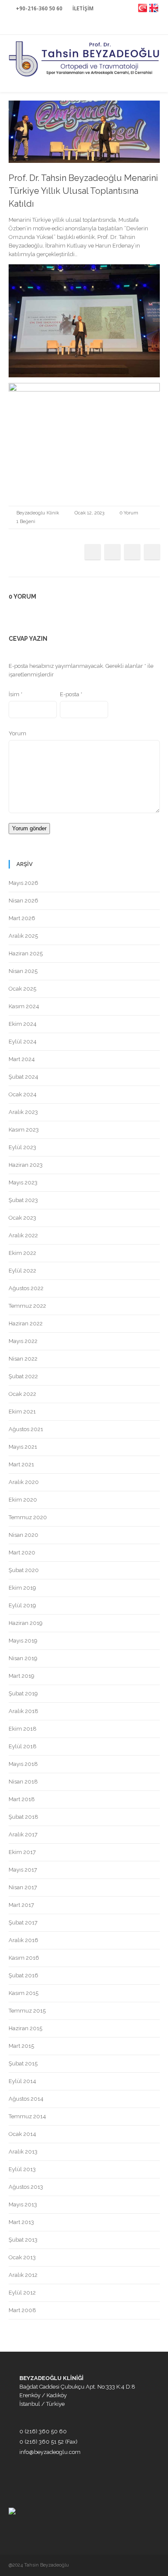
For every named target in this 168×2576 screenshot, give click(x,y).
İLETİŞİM (83, 8)
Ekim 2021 (22, 1412)
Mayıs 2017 (23, 1870)
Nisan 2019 (23, 1658)
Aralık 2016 (23, 1940)
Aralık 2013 (23, 2152)
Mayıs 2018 (23, 1764)
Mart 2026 (22, 918)
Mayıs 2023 (23, 1182)
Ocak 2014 (22, 2134)
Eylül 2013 (22, 2169)
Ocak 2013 (22, 2257)
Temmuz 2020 (28, 1517)
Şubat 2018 (23, 1817)
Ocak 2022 (22, 1394)
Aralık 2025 (23, 936)
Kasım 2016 (24, 1958)
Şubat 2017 (23, 1923)
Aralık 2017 (23, 1834)
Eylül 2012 (22, 2293)
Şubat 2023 (23, 1200)
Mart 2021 (21, 1464)
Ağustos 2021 (26, 1429)
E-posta (71, 694)
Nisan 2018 (23, 1782)
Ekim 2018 (23, 1729)
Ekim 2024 (23, 1024)
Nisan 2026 (23, 901)
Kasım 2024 (24, 1006)
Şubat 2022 (23, 1376)
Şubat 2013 (23, 2240)
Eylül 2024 (23, 1042)
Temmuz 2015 (27, 2011)
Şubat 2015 (23, 2064)
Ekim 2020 (23, 1500)
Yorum (17, 733)
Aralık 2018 (23, 1711)
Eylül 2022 (22, 1271)
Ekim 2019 (22, 1588)
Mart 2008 (22, 2310)
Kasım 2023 (24, 1130)
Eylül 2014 (22, 2081)
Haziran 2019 (26, 1623)
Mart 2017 (21, 1905)
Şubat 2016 (23, 1975)
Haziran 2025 (26, 953)
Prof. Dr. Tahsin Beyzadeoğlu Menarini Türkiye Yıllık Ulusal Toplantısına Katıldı (83, 191)
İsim (16, 694)
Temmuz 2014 (27, 2116)
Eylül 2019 (22, 1605)
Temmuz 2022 (27, 1306)
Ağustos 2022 (26, 1288)
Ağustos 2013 (26, 2187)
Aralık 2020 (24, 1482)
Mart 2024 (22, 1059)
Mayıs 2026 (23, 883)
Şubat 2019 (23, 1693)
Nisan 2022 (23, 1359)
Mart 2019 (22, 1676)
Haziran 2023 (26, 1165)
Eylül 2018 (23, 1746)
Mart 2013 (21, 2222)
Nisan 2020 (23, 1535)
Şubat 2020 (24, 1570)
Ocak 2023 (22, 1218)
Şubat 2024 (23, 1077)
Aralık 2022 (23, 1235)
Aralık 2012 (23, 2275)
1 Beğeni (26, 522)
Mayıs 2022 (23, 1341)
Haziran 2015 (25, 2028)
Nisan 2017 (23, 1887)
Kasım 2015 (23, 1993)
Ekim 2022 (22, 1253)
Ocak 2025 (22, 989)
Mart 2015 (21, 2046)
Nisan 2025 (23, 971)
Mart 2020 (22, 1553)
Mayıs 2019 (23, 1641)
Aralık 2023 (23, 1112)
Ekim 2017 (22, 1852)
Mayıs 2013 (23, 2204)
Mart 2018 (22, 1799)
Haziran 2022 (26, 1323)
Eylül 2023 (22, 1147)
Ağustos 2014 (26, 2099)
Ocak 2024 (23, 1094)
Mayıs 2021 (23, 1447)
